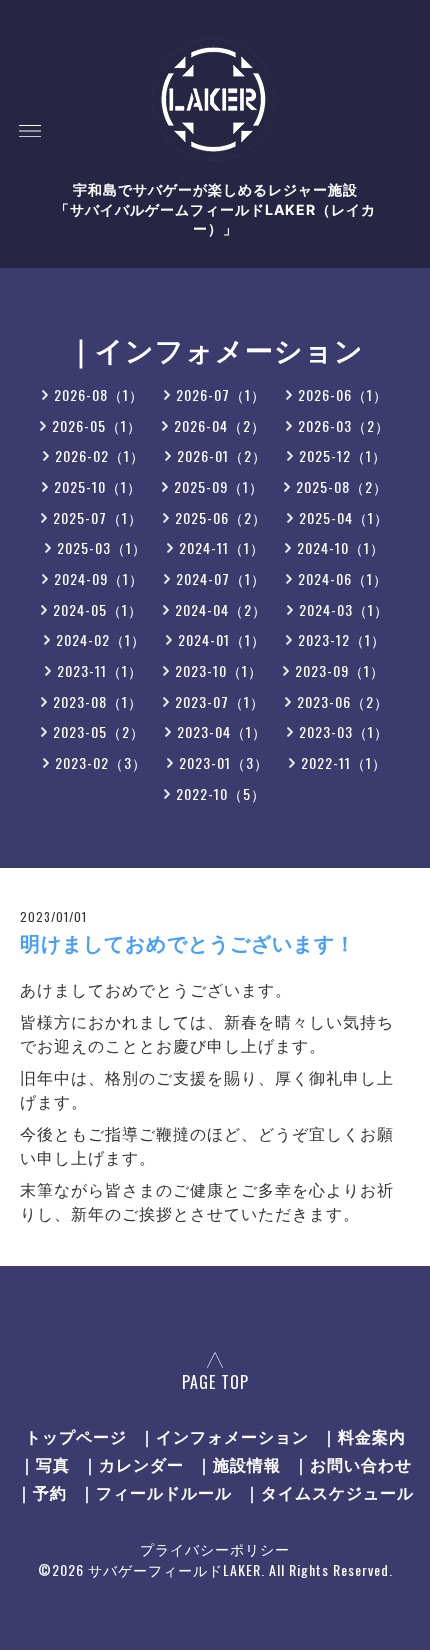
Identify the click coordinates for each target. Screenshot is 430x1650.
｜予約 (41, 1492)
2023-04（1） (222, 731)
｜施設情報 (238, 1464)
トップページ (76, 1436)
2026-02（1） (100, 455)
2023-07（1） (220, 701)
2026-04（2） (220, 425)
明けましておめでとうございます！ (188, 944)
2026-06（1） (343, 394)
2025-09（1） (219, 486)
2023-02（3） (101, 762)
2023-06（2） (343, 701)
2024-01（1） (222, 639)
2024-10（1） (341, 547)
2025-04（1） (344, 517)
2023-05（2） (99, 731)
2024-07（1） (221, 578)
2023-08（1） (98, 701)
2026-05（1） (97, 425)
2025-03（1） (102, 547)
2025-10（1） (98, 486)
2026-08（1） (99, 394)
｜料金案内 (363, 1436)
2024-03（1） (344, 609)
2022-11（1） (344, 762)
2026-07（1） (221, 394)
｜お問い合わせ (352, 1464)
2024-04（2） (221, 609)
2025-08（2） (342, 486)
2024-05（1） (98, 609)
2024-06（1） (343, 578)
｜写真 (44, 1464)
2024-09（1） (99, 578)
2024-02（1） (101, 639)
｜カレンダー (133, 1464)
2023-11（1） (100, 670)
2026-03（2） (344, 425)
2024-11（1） (222, 547)
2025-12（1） (343, 455)
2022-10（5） (221, 793)
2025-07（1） (98, 517)
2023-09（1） (340, 670)
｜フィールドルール (155, 1492)
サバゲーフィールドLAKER (174, 1569)
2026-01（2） (222, 455)
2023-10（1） (219, 670)
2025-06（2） (221, 517)
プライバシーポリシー (215, 1548)
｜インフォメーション (224, 1436)
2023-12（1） (342, 639)
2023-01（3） (224, 762)
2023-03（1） (344, 731)
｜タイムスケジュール (329, 1492)
